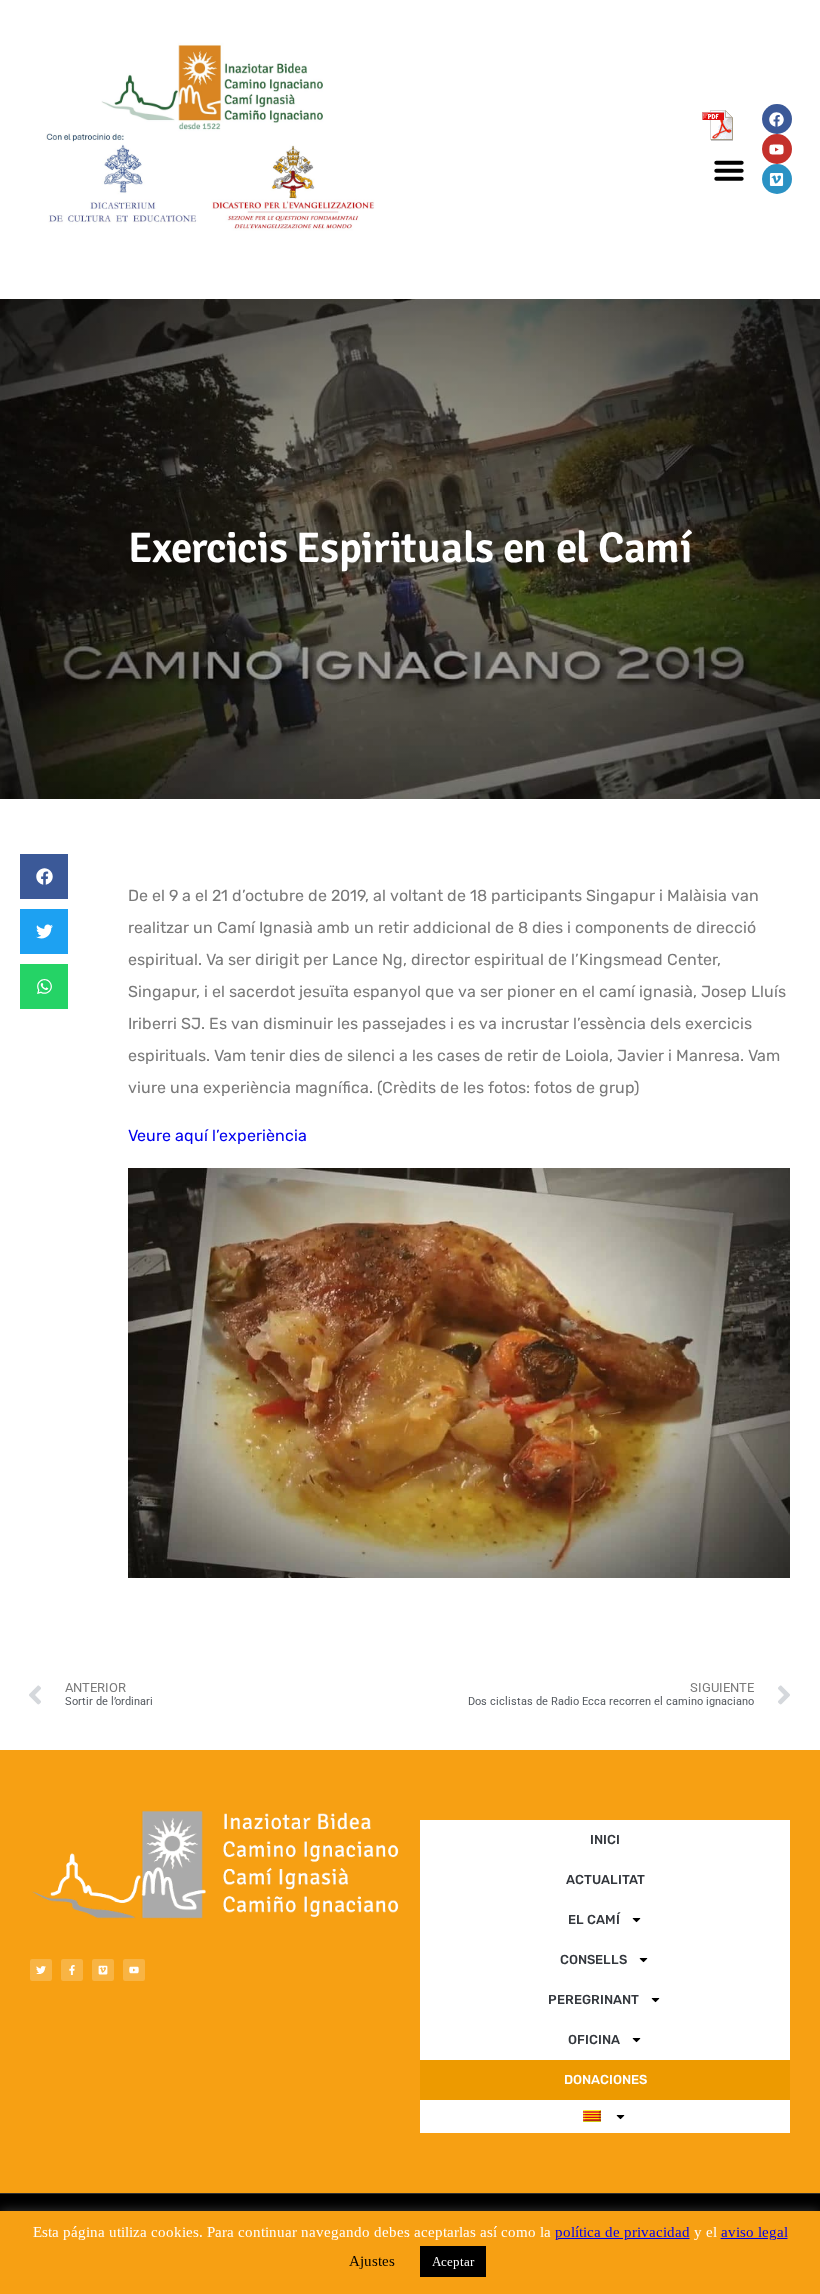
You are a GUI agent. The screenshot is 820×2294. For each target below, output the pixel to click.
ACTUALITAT (605, 1879)
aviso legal (754, 2232)
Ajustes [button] (372, 2261)
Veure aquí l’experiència (217, 1135)
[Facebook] (777, 119)
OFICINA (594, 2039)
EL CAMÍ (594, 1919)
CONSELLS (593, 1959)
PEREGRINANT (593, 1999)
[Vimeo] (777, 179)
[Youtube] (777, 149)
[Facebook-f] (72, 1970)
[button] (729, 170)
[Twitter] (41, 1970)
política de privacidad (622, 2232)
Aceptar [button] (453, 2261)
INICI (605, 1839)
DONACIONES (605, 2079)
